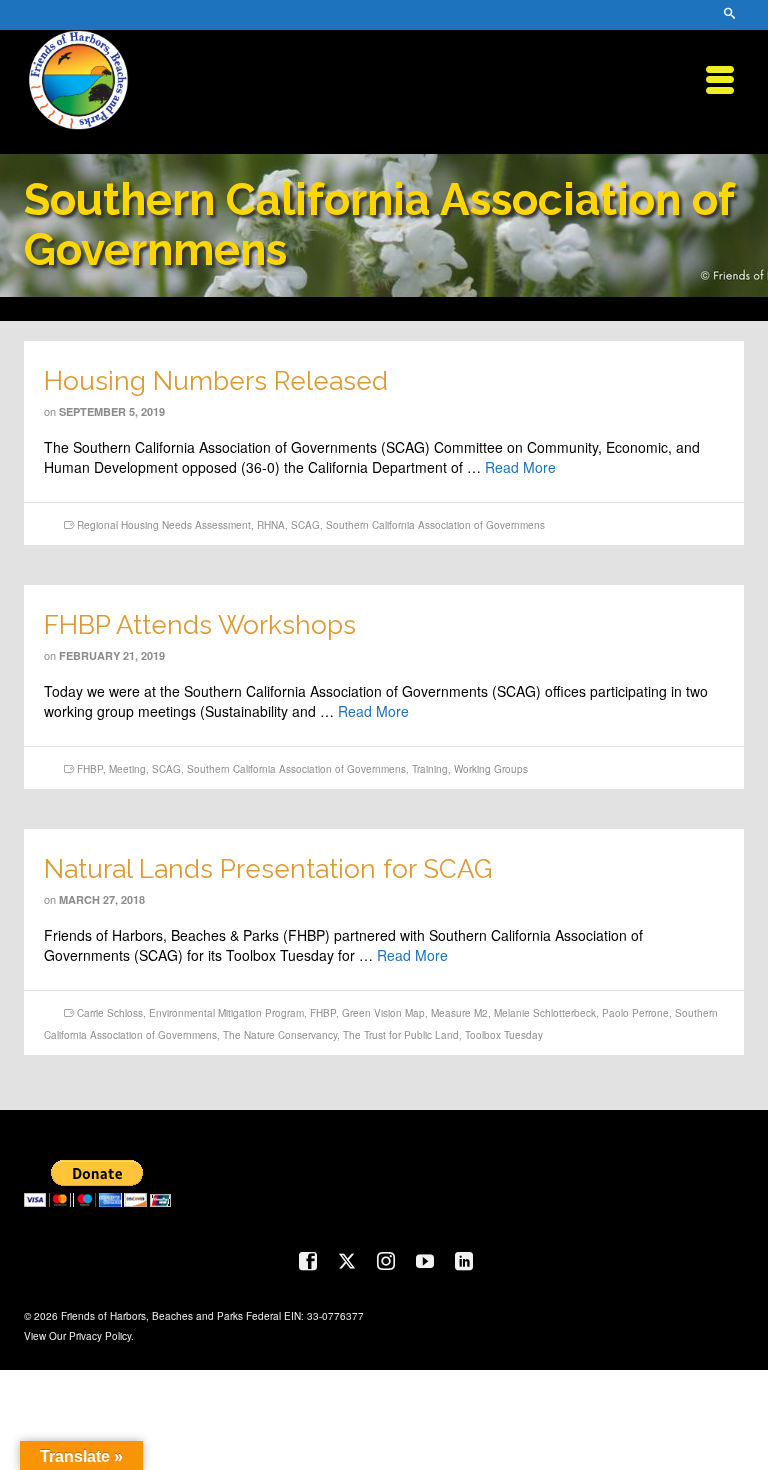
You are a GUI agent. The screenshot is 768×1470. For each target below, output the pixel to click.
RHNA (271, 525)
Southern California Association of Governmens (435, 525)
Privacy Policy (100, 1336)
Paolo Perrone (635, 1013)
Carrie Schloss (110, 1013)
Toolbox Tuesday (504, 1035)
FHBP (90, 769)
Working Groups (491, 769)
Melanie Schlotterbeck (545, 1013)
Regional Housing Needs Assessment (164, 525)
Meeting (127, 769)
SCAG (305, 525)
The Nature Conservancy (280, 1035)
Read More (520, 467)
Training (430, 769)
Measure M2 (459, 1013)
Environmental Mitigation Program (226, 1013)
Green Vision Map (383, 1013)
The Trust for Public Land (401, 1035)
